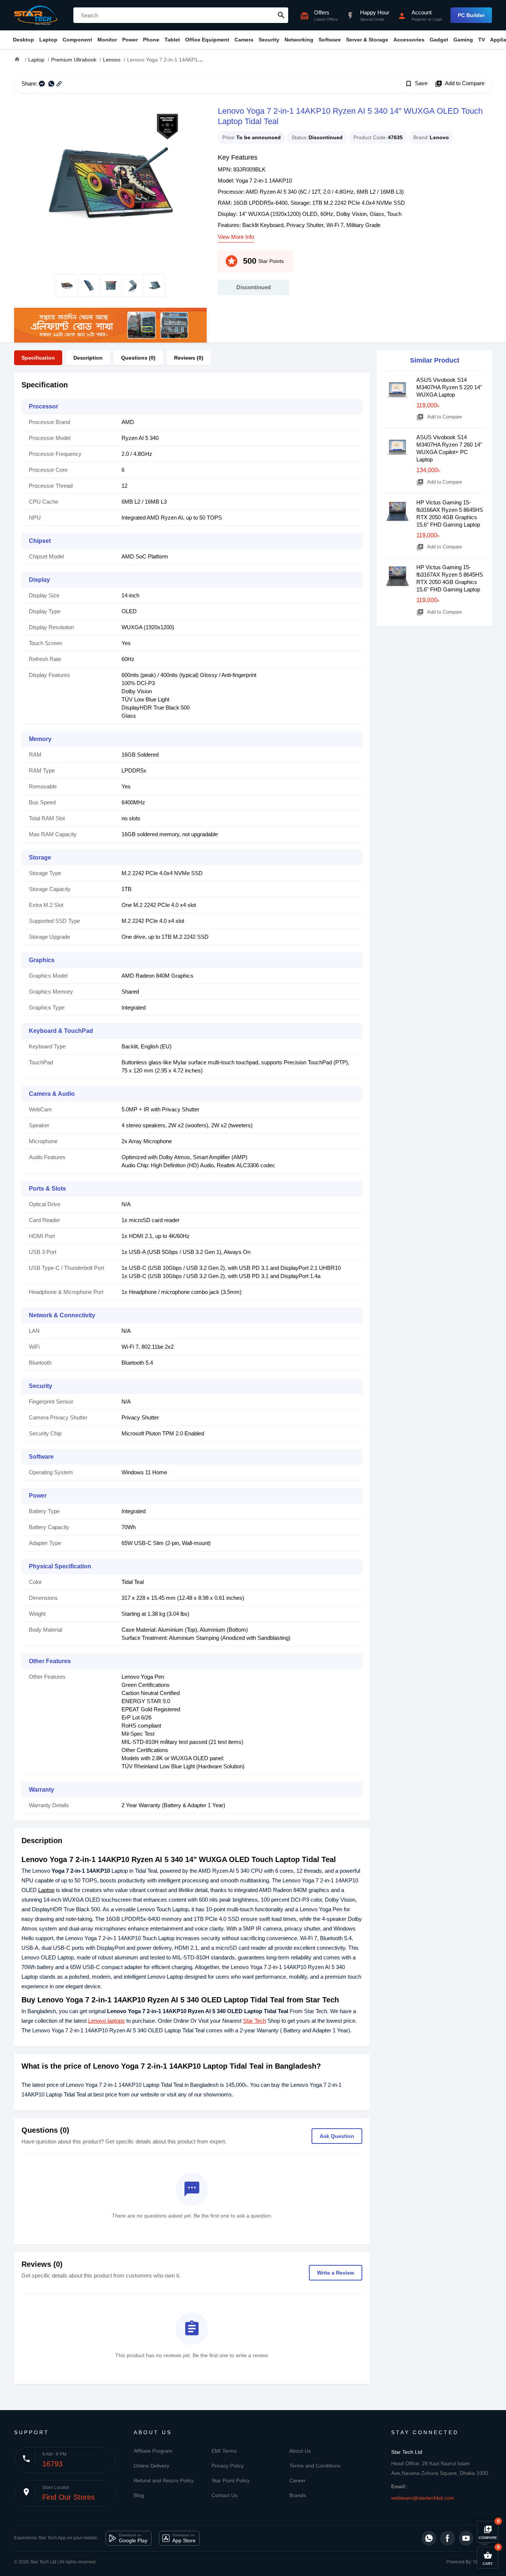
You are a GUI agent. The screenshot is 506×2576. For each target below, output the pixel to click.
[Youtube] (466, 2538)
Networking (299, 40)
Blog (139, 2495)
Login (437, 19)
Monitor (107, 40)
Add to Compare (460, 84)
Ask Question (337, 2136)
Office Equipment (207, 40)
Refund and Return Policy (164, 2480)
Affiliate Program (153, 2451)
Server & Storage (367, 40)
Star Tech (254, 2021)
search (281, 15)
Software (330, 40)
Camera (244, 40)
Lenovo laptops (106, 2021)
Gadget (439, 40)
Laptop (48, 40)
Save (416, 84)
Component (77, 40)
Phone (151, 40)
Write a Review (336, 2273)
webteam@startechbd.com (423, 2498)
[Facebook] (447, 2538)
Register (419, 19)
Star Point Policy (231, 2480)
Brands (298, 2495)
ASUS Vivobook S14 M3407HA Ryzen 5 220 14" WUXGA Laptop (449, 387)
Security (269, 40)
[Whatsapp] (429, 2538)
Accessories (409, 40)
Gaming (463, 40)
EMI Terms (224, 2451)
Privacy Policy (228, 2466)
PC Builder (471, 15)
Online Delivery (152, 2466)
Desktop (24, 40)
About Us (300, 2451)
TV (482, 40)
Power (130, 40)
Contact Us (224, 2495)
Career (297, 2480)
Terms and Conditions (315, 2466)
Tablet (172, 40)
